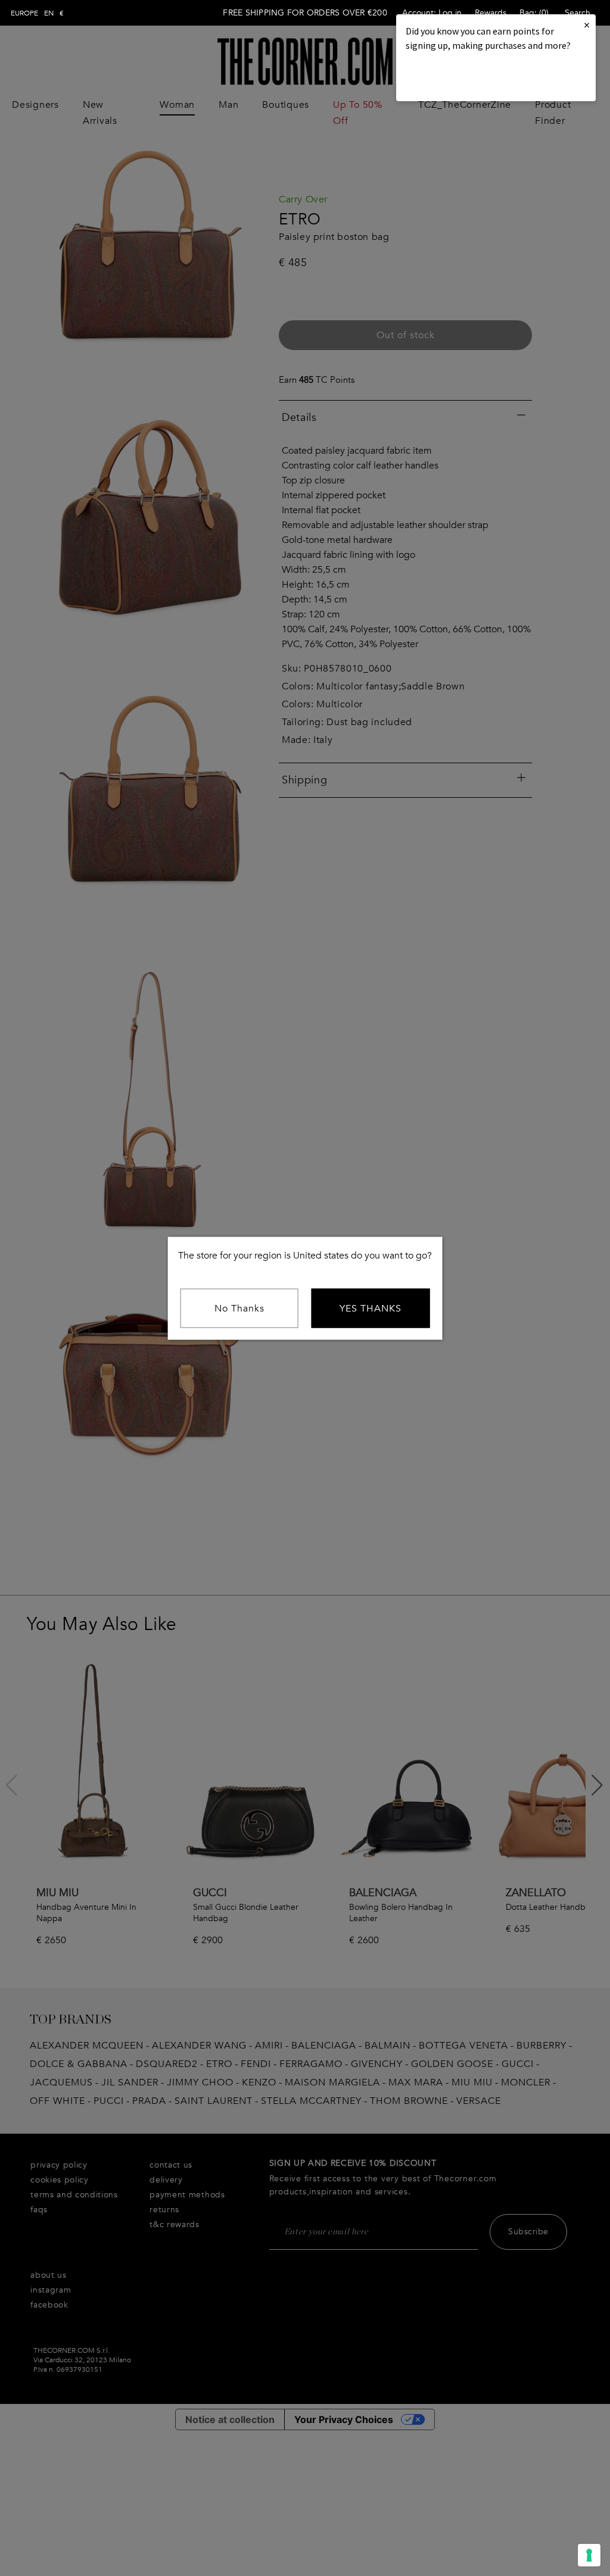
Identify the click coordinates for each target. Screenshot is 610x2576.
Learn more (446, 78)
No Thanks (239, 1308)
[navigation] (37, 13)
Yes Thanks (371, 1308)
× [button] (587, 25)
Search (578, 13)
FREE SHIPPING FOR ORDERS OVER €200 (305, 13)
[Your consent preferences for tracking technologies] (589, 2555)
